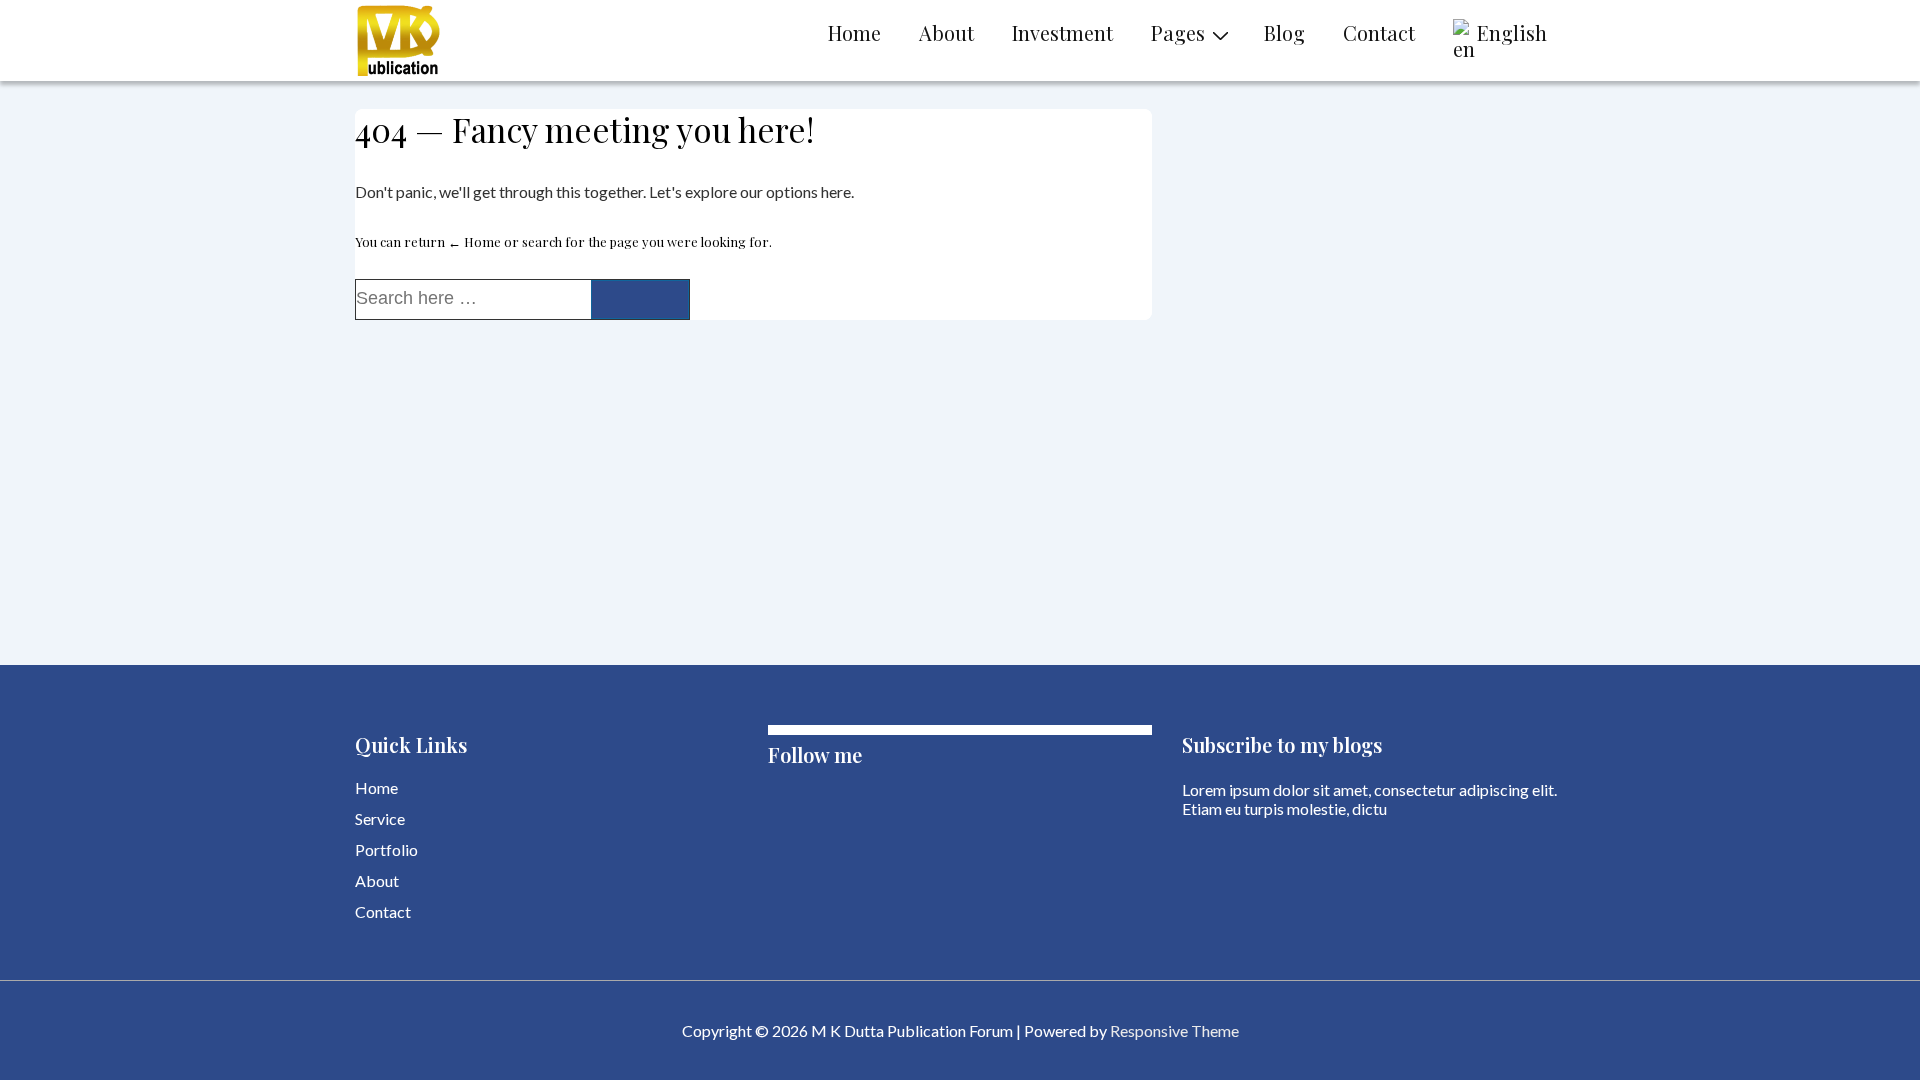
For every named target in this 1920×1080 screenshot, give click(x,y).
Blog (1284, 32)
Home (854, 32)
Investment (1062, 32)
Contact (1379, 32)
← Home (474, 241)
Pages (1178, 32)
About (946, 32)
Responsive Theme (1174, 1030)
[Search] (640, 299)
